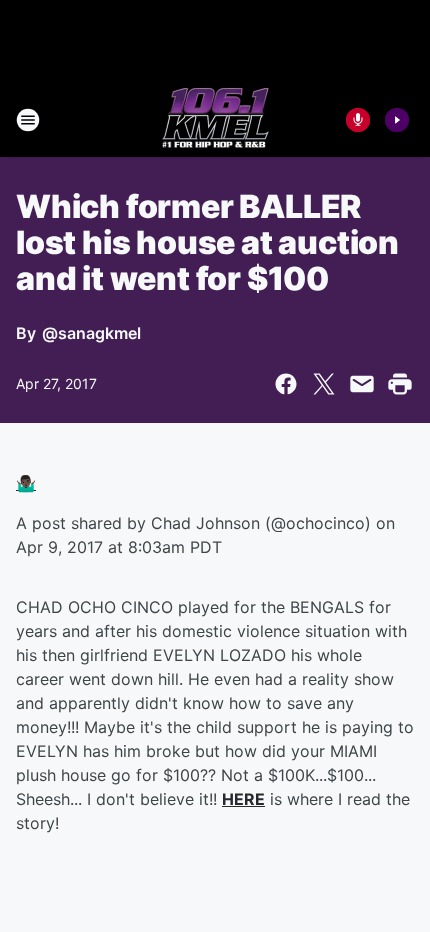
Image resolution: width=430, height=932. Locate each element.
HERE (243, 799)
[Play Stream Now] (397, 120)
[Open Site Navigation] (28, 120)
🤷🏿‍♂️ (26, 483)
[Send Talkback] (358, 120)
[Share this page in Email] (362, 384)
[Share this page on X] (324, 384)
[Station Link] (215, 120)
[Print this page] (400, 384)
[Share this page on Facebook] (286, 384)
